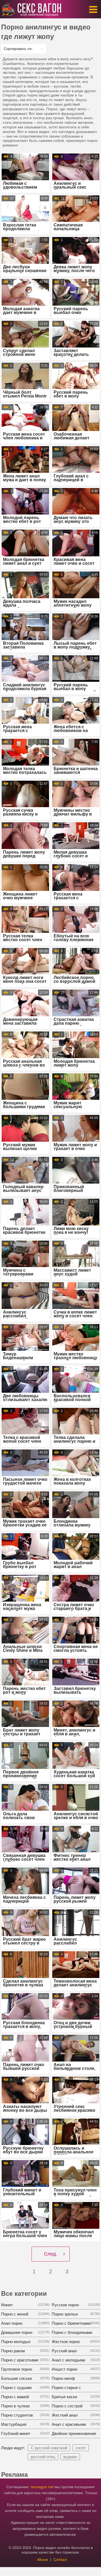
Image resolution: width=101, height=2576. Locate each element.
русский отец (43, 2457)
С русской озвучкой (49, 2448)
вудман (70, 2457)
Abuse (43, 2560)
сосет (81, 2448)
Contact (60, 2560)
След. (51, 2254)
